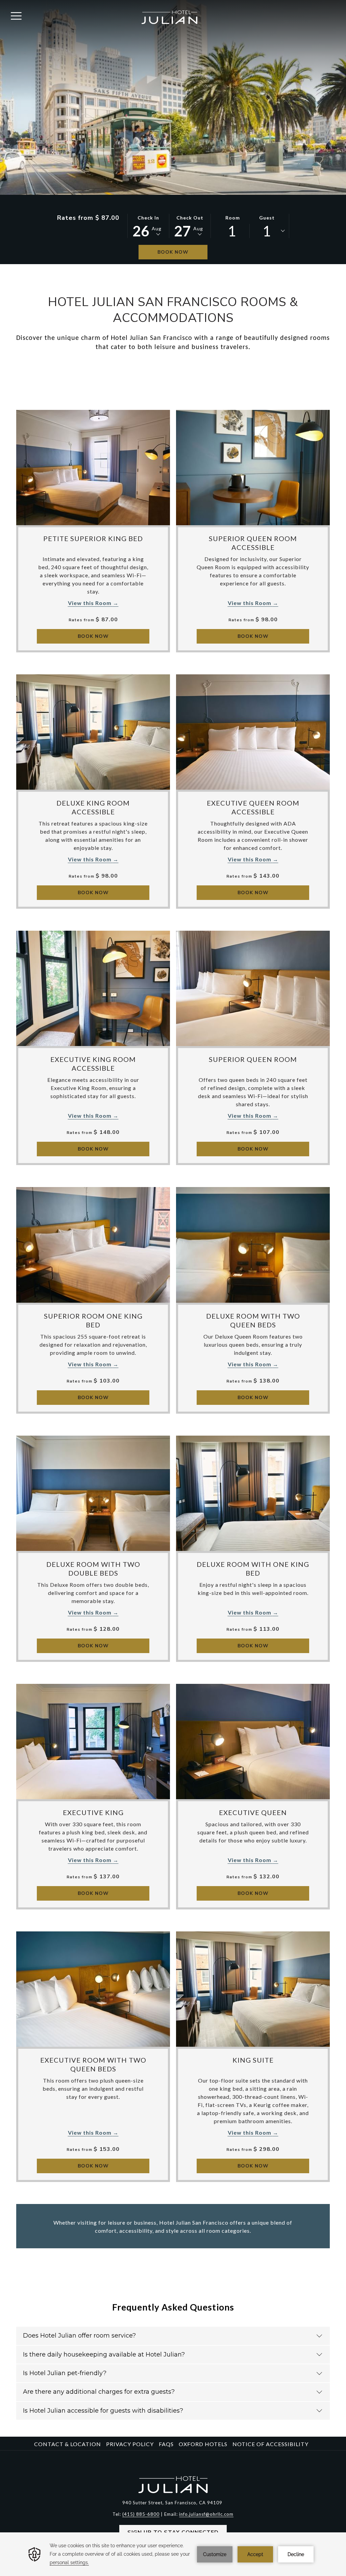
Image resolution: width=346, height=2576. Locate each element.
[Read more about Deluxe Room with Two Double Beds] (93, 1493)
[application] (173, 2554)
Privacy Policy (130, 2444)
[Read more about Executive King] (93, 1742)
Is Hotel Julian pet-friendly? (65, 2373)
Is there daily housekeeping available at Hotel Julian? (104, 2354)
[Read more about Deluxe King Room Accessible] (93, 732)
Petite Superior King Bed (93, 538)
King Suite (253, 2060)
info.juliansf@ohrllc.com (206, 2514)
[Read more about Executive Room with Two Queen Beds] (93, 1989)
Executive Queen (253, 1812)
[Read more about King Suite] (253, 1989)
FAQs (166, 2444)
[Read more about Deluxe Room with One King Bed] (253, 1493)
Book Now (173, 252)
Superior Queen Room (253, 1059)
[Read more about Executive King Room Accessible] (93, 988)
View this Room (90, 603)
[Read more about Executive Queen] (253, 1742)
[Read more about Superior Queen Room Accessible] (253, 468)
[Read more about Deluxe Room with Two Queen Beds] (253, 1245)
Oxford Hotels (203, 2444)
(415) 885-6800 (141, 2514)
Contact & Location (68, 2444)
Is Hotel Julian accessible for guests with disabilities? (103, 2411)
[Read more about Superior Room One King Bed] (93, 1245)
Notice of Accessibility (270, 2444)
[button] (148, 226)
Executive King (93, 1812)
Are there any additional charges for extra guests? (99, 2392)
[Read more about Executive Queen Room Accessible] (253, 732)
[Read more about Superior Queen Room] (253, 988)
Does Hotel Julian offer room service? (79, 2336)
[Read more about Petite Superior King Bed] (93, 468)
